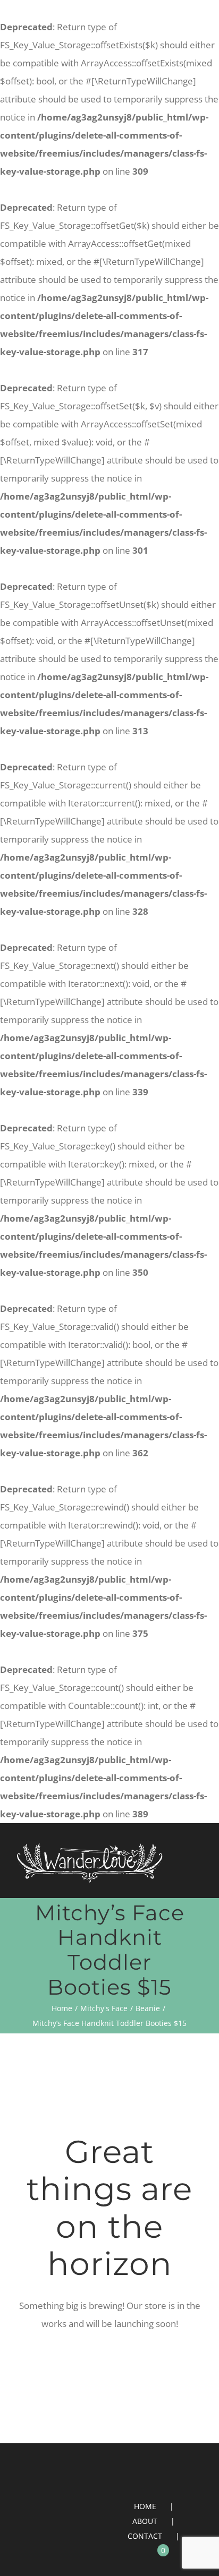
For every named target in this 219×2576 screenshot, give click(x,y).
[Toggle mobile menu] (199, 1869)
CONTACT (145, 2536)
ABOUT (145, 2521)
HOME (145, 2506)
